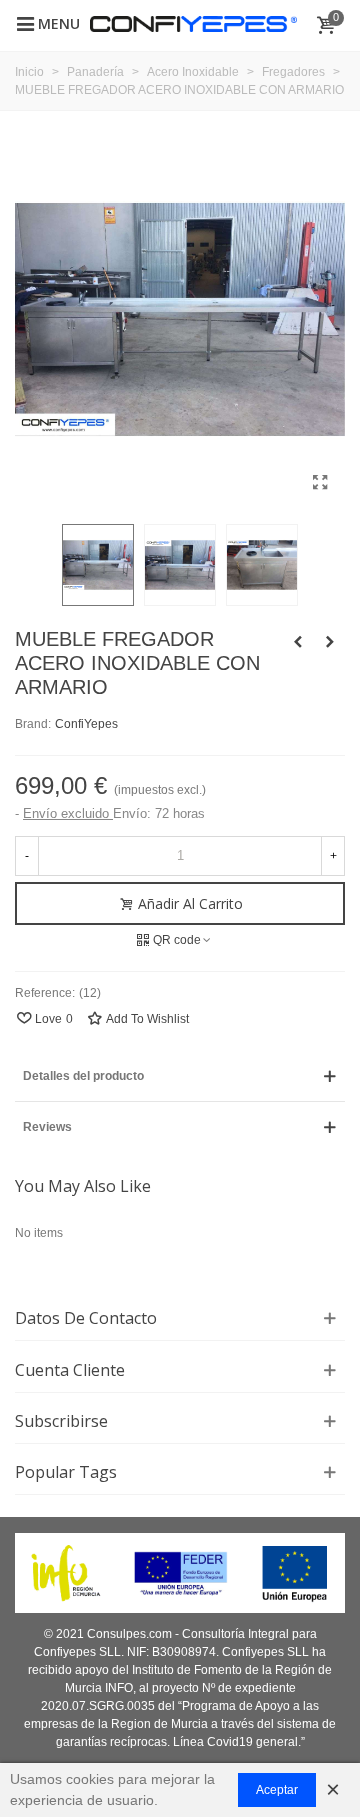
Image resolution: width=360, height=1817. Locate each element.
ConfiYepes (86, 724)
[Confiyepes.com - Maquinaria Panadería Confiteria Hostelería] (193, 23)
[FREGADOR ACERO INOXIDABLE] (298, 642)
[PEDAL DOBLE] (330, 642)
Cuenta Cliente (70, 1370)
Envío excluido (68, 813)
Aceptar (277, 1790)
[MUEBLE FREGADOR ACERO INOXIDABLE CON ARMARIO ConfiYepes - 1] (320, 483)
